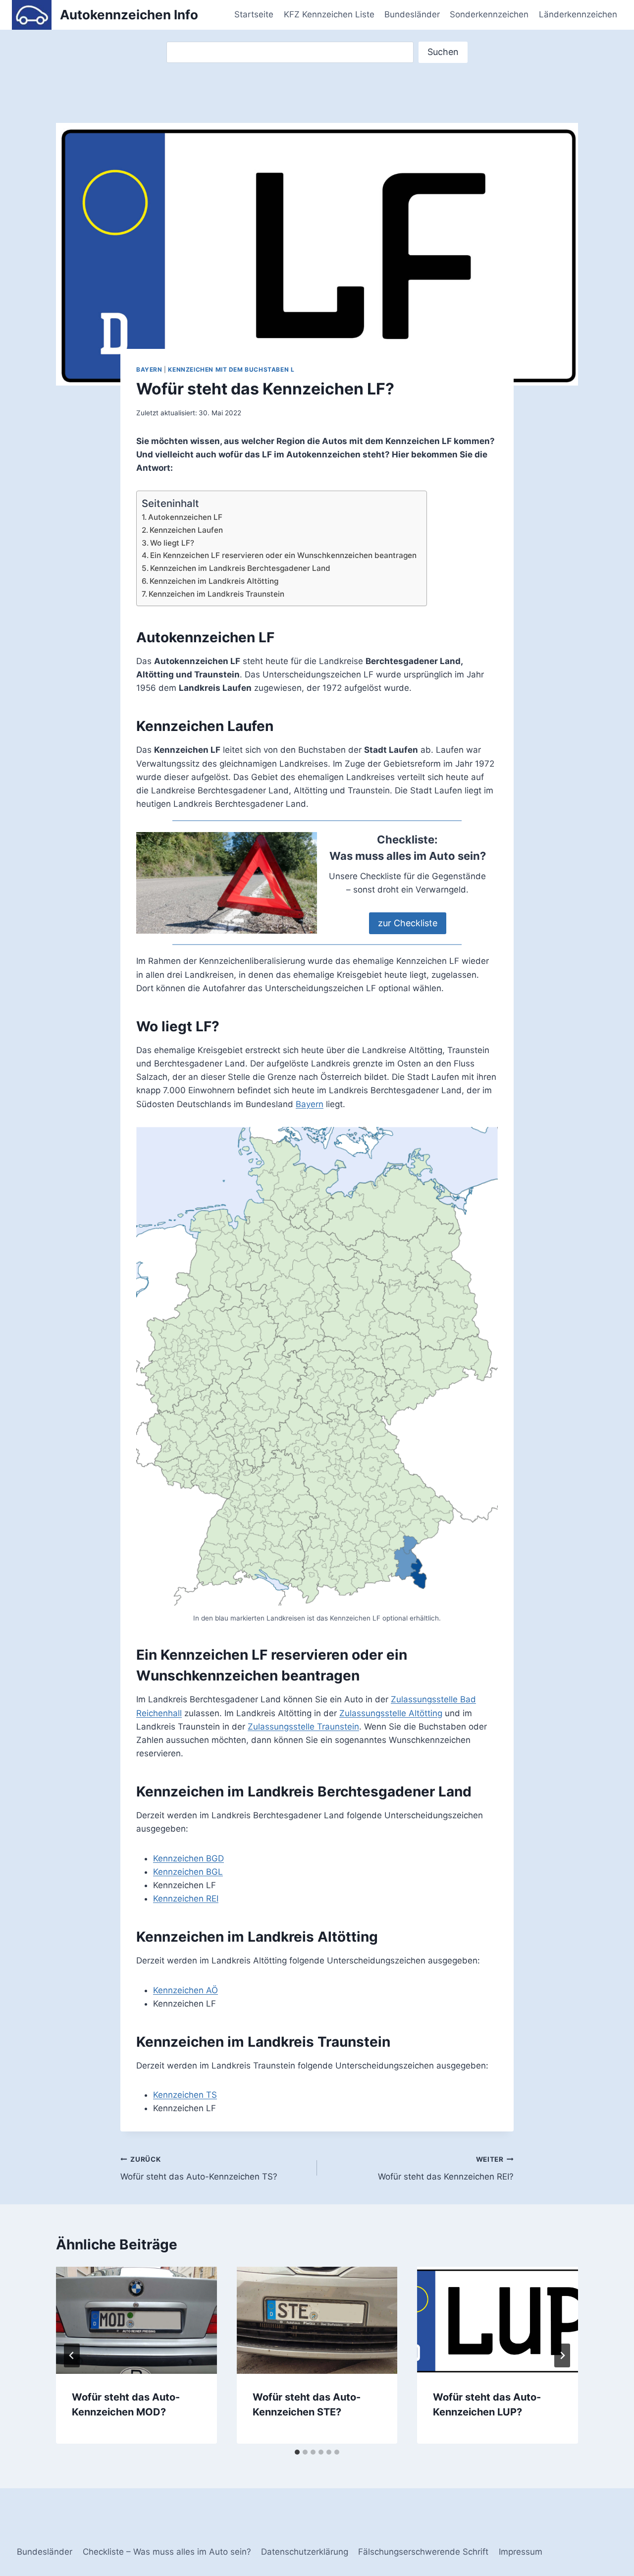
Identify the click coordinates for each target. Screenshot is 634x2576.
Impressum (521, 2552)
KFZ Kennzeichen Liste (329, 14)
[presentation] (136, 2320)
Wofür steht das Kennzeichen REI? (446, 2168)
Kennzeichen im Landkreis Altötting (214, 581)
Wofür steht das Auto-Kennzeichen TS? (199, 2168)
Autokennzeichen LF (185, 517)
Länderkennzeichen (578, 14)
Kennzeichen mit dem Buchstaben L (231, 369)
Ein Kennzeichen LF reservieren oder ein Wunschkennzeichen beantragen (283, 555)
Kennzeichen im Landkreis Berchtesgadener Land (240, 568)
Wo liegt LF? (172, 543)
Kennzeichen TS (185, 2095)
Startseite (254, 14)
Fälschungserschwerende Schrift (423, 2552)
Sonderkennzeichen (489, 14)
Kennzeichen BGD (188, 1858)
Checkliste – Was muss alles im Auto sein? (167, 2552)
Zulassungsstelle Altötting (391, 1713)
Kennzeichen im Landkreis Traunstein (216, 594)
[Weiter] (562, 2355)
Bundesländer (412, 14)
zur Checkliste (408, 923)
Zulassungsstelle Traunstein (303, 1727)
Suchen (443, 52)
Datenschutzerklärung (305, 2552)
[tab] (297, 2452)
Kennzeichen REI (186, 1899)
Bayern (149, 369)
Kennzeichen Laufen (186, 530)
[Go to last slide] (72, 2355)
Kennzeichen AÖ (185, 1990)
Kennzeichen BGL (188, 1872)
